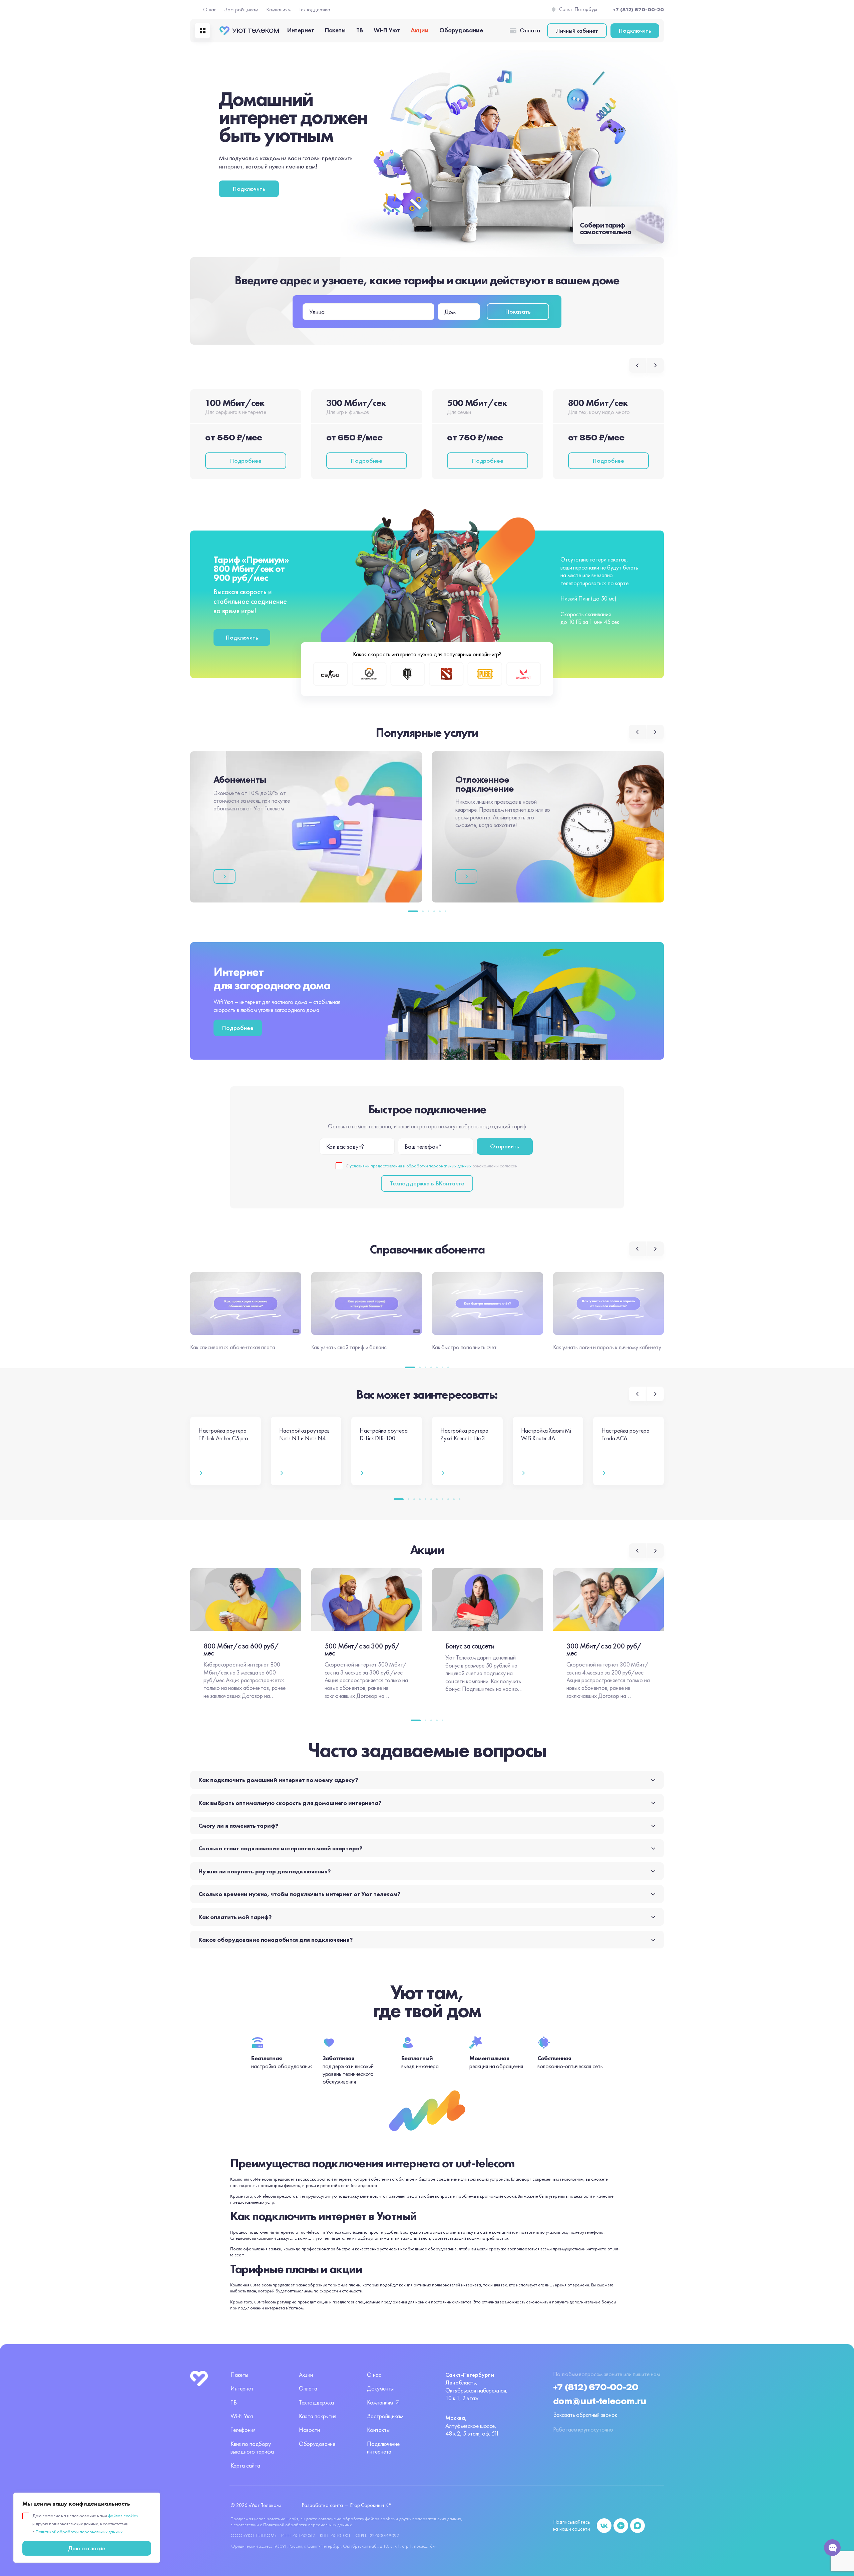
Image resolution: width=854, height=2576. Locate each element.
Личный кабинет (577, 31)
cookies (387, 2519)
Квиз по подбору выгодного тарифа (252, 2448)
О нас (210, 10)
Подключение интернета (383, 2448)
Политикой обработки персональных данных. (308, 2525)
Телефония (243, 2430)
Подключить (635, 31)
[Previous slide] (637, 365)
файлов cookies (123, 2516)
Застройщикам (241, 10)
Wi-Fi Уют (387, 30)
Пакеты (335, 30)
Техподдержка (315, 10)
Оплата (530, 30)
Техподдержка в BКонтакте (427, 1183)
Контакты (378, 2430)
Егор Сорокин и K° (371, 2505)
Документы (380, 2388)
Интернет (301, 30)
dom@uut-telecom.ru (600, 2402)
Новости (309, 2430)
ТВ (360, 30)
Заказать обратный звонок (585, 2415)
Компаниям (278, 10)
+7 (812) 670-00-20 (596, 2387)
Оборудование (461, 30)
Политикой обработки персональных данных (79, 2532)
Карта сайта (245, 2465)
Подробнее (246, 461)
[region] (87, 2528)
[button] (413, 911)
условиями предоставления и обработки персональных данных (410, 1166)
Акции (420, 30)
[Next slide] (655, 365)
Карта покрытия (318, 2416)
